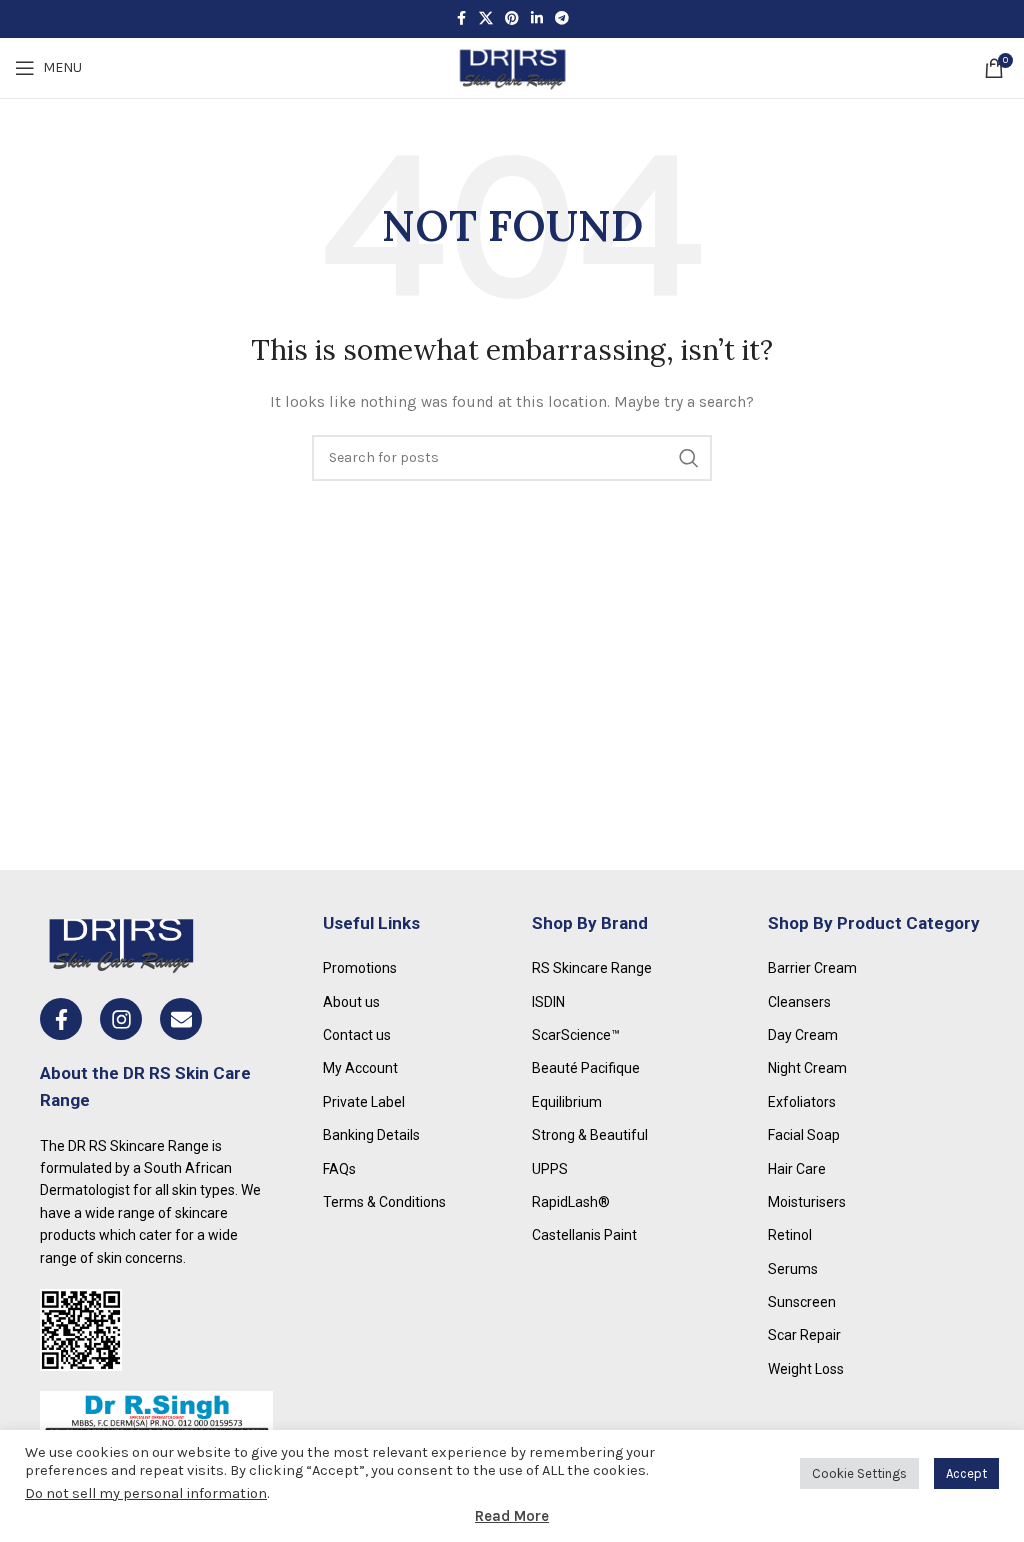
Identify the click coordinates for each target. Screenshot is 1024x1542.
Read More (512, 1516)
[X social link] (486, 19)
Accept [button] (966, 1473)
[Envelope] (181, 1019)
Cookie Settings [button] (859, 1473)
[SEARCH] (689, 458)
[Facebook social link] (461, 19)
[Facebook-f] (61, 1019)
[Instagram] (121, 1019)
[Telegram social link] (562, 19)
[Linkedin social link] (537, 19)
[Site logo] (512, 66)
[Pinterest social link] (512, 19)
